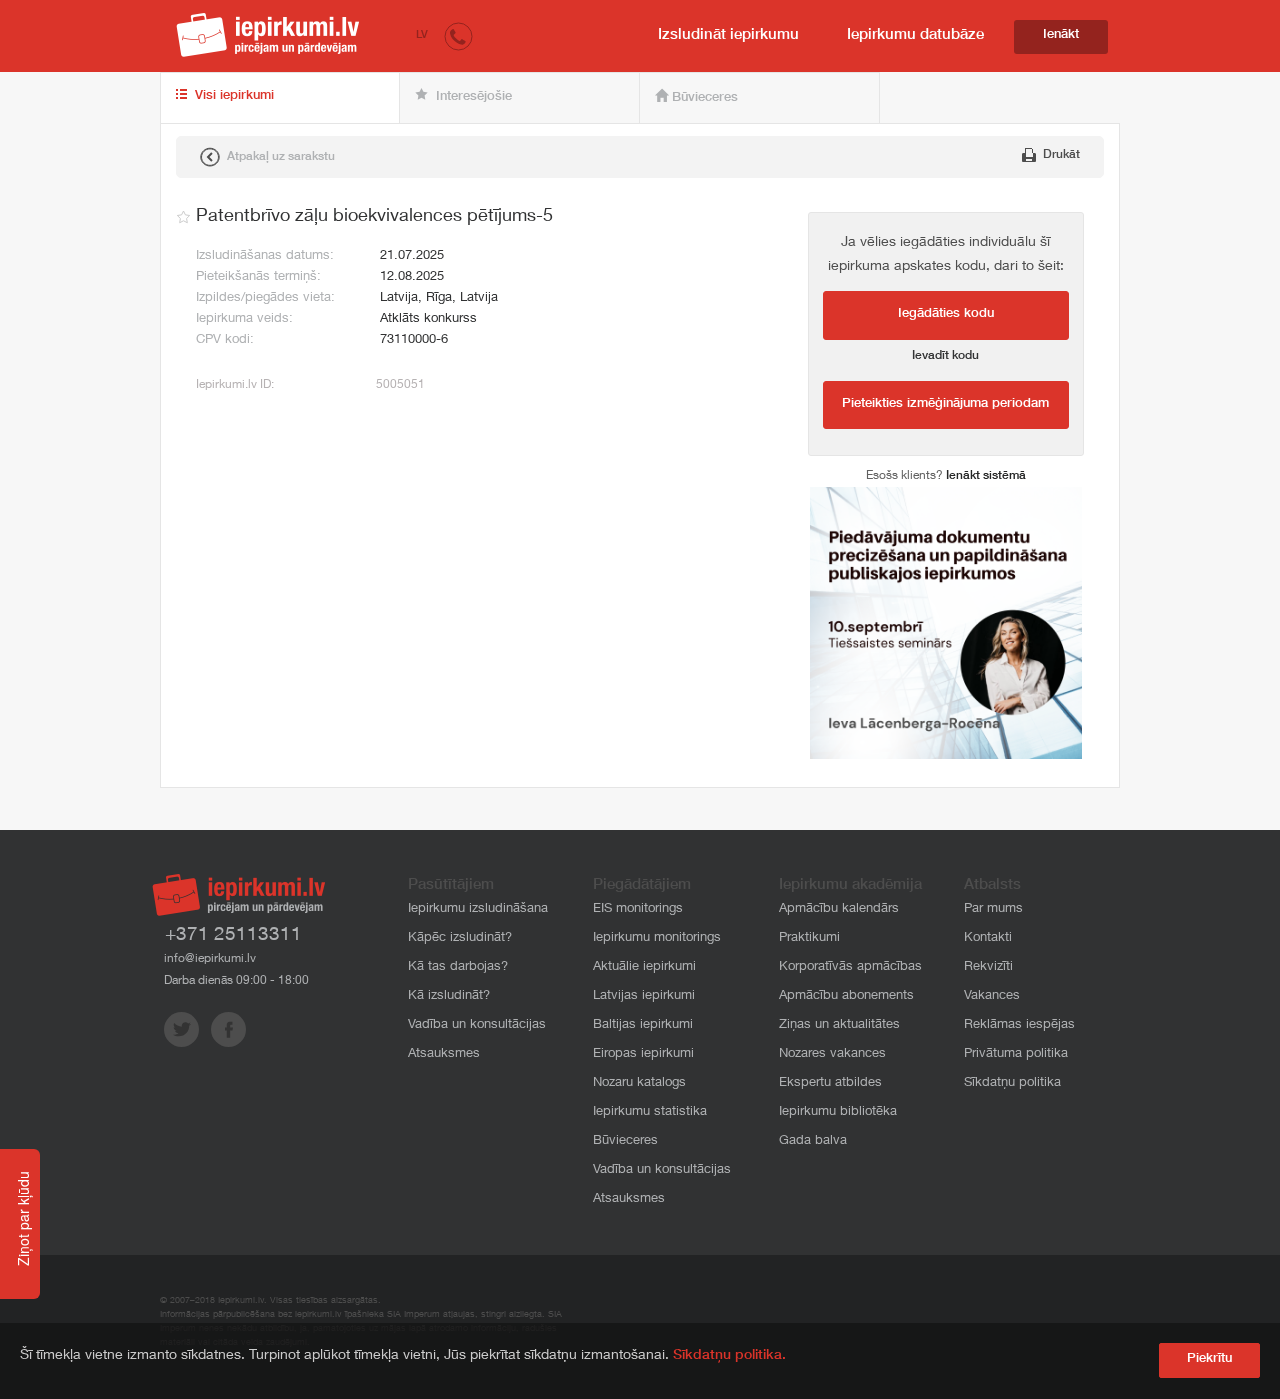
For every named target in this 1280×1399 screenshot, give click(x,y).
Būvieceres (703, 98)
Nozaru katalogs (639, 1083)
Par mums (993, 909)
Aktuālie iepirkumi (644, 967)
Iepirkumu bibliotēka (838, 1112)
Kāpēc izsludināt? (460, 938)
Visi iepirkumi (232, 96)
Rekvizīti (988, 967)
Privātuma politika (1016, 1054)
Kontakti (988, 938)
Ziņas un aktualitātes (839, 1025)
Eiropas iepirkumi (643, 1054)
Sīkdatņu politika (1012, 1083)
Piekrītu (1209, 1359)
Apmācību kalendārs (839, 909)
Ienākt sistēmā (986, 476)
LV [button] (422, 35)
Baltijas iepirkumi (643, 1025)
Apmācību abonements (846, 996)
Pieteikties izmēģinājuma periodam (945, 404)
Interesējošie (472, 97)
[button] (458, 35)
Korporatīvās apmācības (850, 967)
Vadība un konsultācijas (477, 1025)
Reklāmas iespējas (1019, 1025)
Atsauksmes (444, 1054)
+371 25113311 (233, 935)
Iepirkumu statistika (650, 1112)
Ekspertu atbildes (830, 1083)
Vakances (992, 996)
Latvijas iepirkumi (644, 996)
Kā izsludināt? (449, 996)
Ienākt (1061, 35)
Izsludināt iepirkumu (728, 35)
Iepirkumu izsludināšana (478, 909)
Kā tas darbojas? (458, 967)
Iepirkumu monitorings (657, 938)
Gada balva (813, 1141)
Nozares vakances (832, 1054)
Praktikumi (809, 938)
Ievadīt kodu (945, 356)
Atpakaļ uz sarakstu (279, 157)
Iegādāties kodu (946, 314)
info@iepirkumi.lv (210, 959)
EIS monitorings (638, 909)
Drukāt (1060, 155)
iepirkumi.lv (268, 35)
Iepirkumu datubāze (915, 35)
